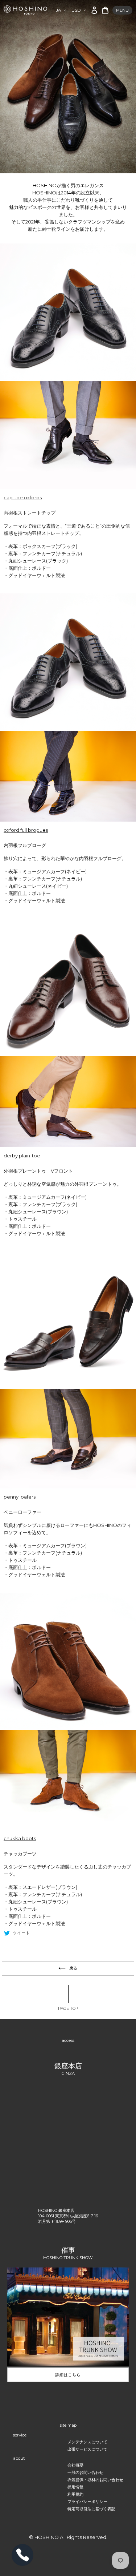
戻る (74, 1968)
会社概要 (75, 2465)
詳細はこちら (68, 2375)
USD (76, 10)
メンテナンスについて (87, 2442)
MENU (122, 10)
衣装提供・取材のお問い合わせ (95, 2480)
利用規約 (75, 2494)
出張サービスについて (87, 2449)
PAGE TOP (68, 2008)
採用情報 (75, 2487)
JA (59, 10)
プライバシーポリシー (87, 2502)
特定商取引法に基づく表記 (91, 2509)
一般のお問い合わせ (85, 2472)
